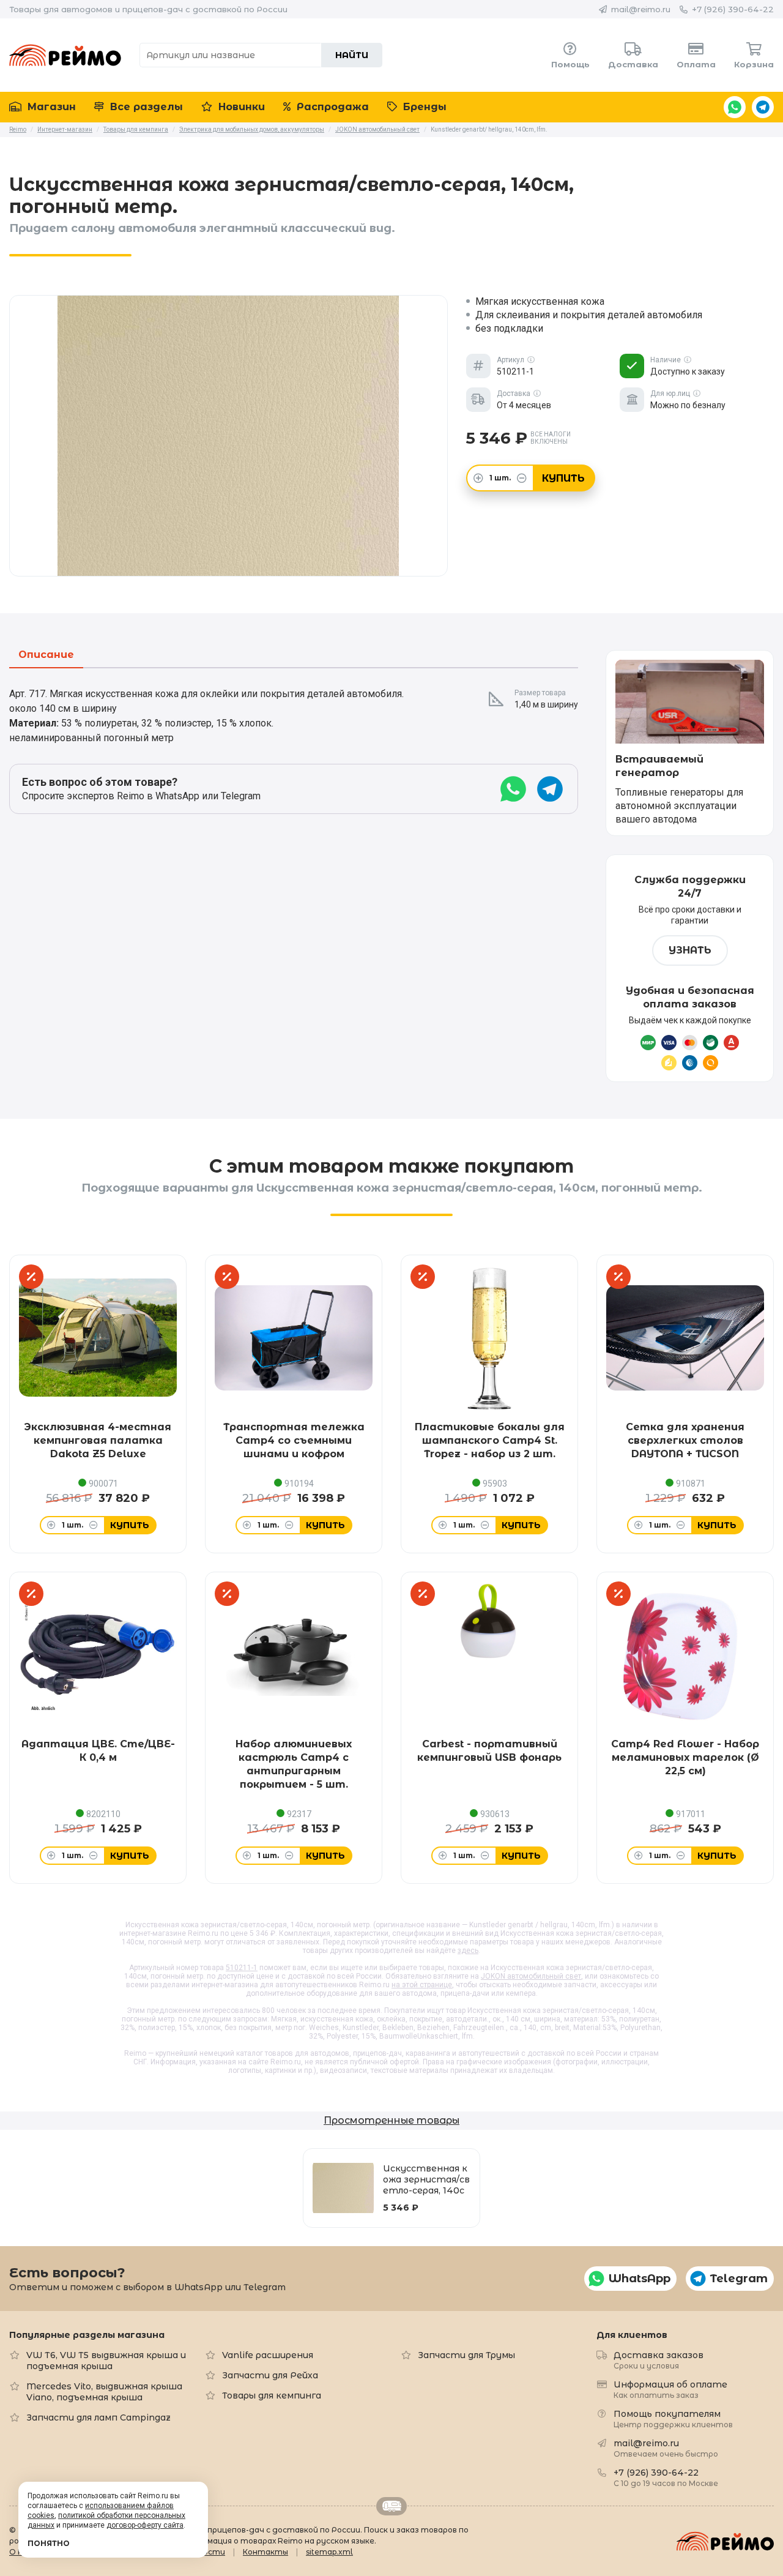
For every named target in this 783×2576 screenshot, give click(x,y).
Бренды (423, 107)
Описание (46, 655)
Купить (563, 478)
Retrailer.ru (391, 2506)
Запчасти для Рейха (270, 2375)
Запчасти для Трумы (466, 2355)
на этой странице (422, 1985)
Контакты (265, 2552)
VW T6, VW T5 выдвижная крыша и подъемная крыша (106, 2361)
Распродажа (331, 107)
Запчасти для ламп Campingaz (98, 2417)
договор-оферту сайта (145, 2525)
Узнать (690, 950)
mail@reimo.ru (641, 9)
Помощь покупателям (673, 2418)
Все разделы (145, 107)
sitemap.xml (329, 2552)
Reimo (65, 55)
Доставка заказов (659, 2360)
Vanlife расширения (268, 2355)
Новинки (240, 107)
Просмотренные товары (391, 2120)
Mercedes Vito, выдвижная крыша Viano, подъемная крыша (104, 2392)
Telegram (763, 107)
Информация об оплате (670, 2389)
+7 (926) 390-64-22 (733, 9)
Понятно (49, 2543)
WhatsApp (735, 107)
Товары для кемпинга (272, 2395)
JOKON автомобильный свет (531, 1976)
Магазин (50, 107)
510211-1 (242, 1968)
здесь (468, 1951)
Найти (352, 55)
